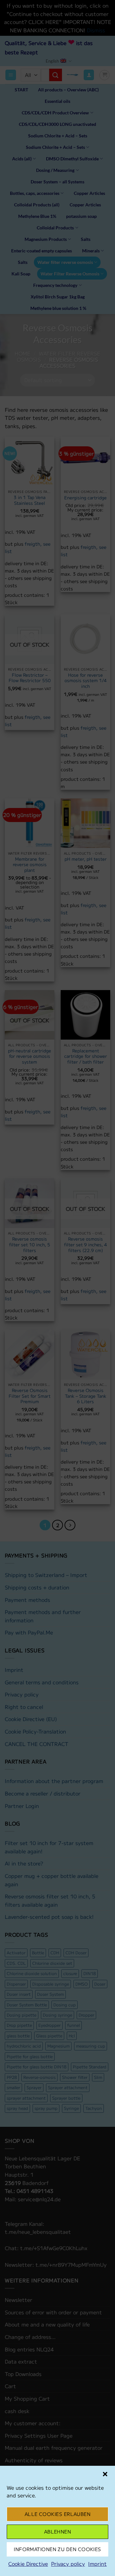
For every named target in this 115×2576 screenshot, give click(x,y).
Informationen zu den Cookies (57, 2549)
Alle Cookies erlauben (57, 2514)
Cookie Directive (28, 2564)
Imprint (97, 2564)
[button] (105, 2474)
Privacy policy (68, 2564)
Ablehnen (58, 2531)
